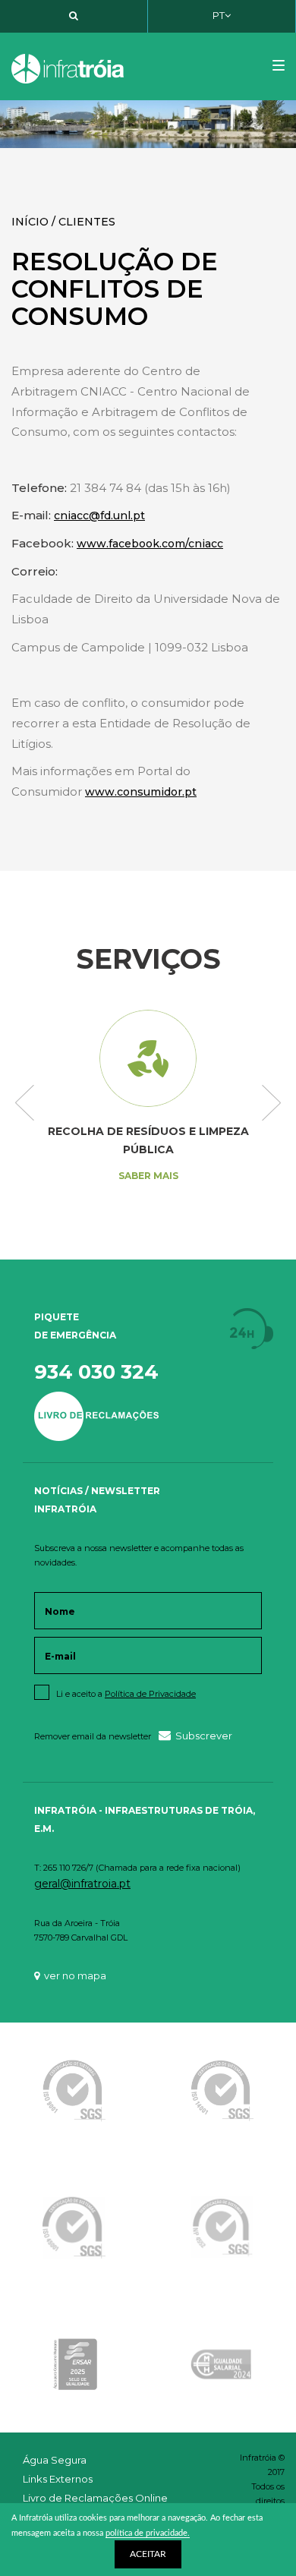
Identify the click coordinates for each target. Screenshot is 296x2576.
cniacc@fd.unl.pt (99, 516)
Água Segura (55, 2460)
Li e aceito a (126, 1694)
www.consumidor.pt (141, 792)
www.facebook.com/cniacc (150, 544)
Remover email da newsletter (93, 1736)
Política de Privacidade (150, 1694)
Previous (25, 1104)
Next (271, 1104)
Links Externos (58, 2479)
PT (219, 15)
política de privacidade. (148, 2533)
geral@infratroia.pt (82, 1884)
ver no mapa (75, 1975)
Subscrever (204, 1736)
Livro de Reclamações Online (95, 2498)
